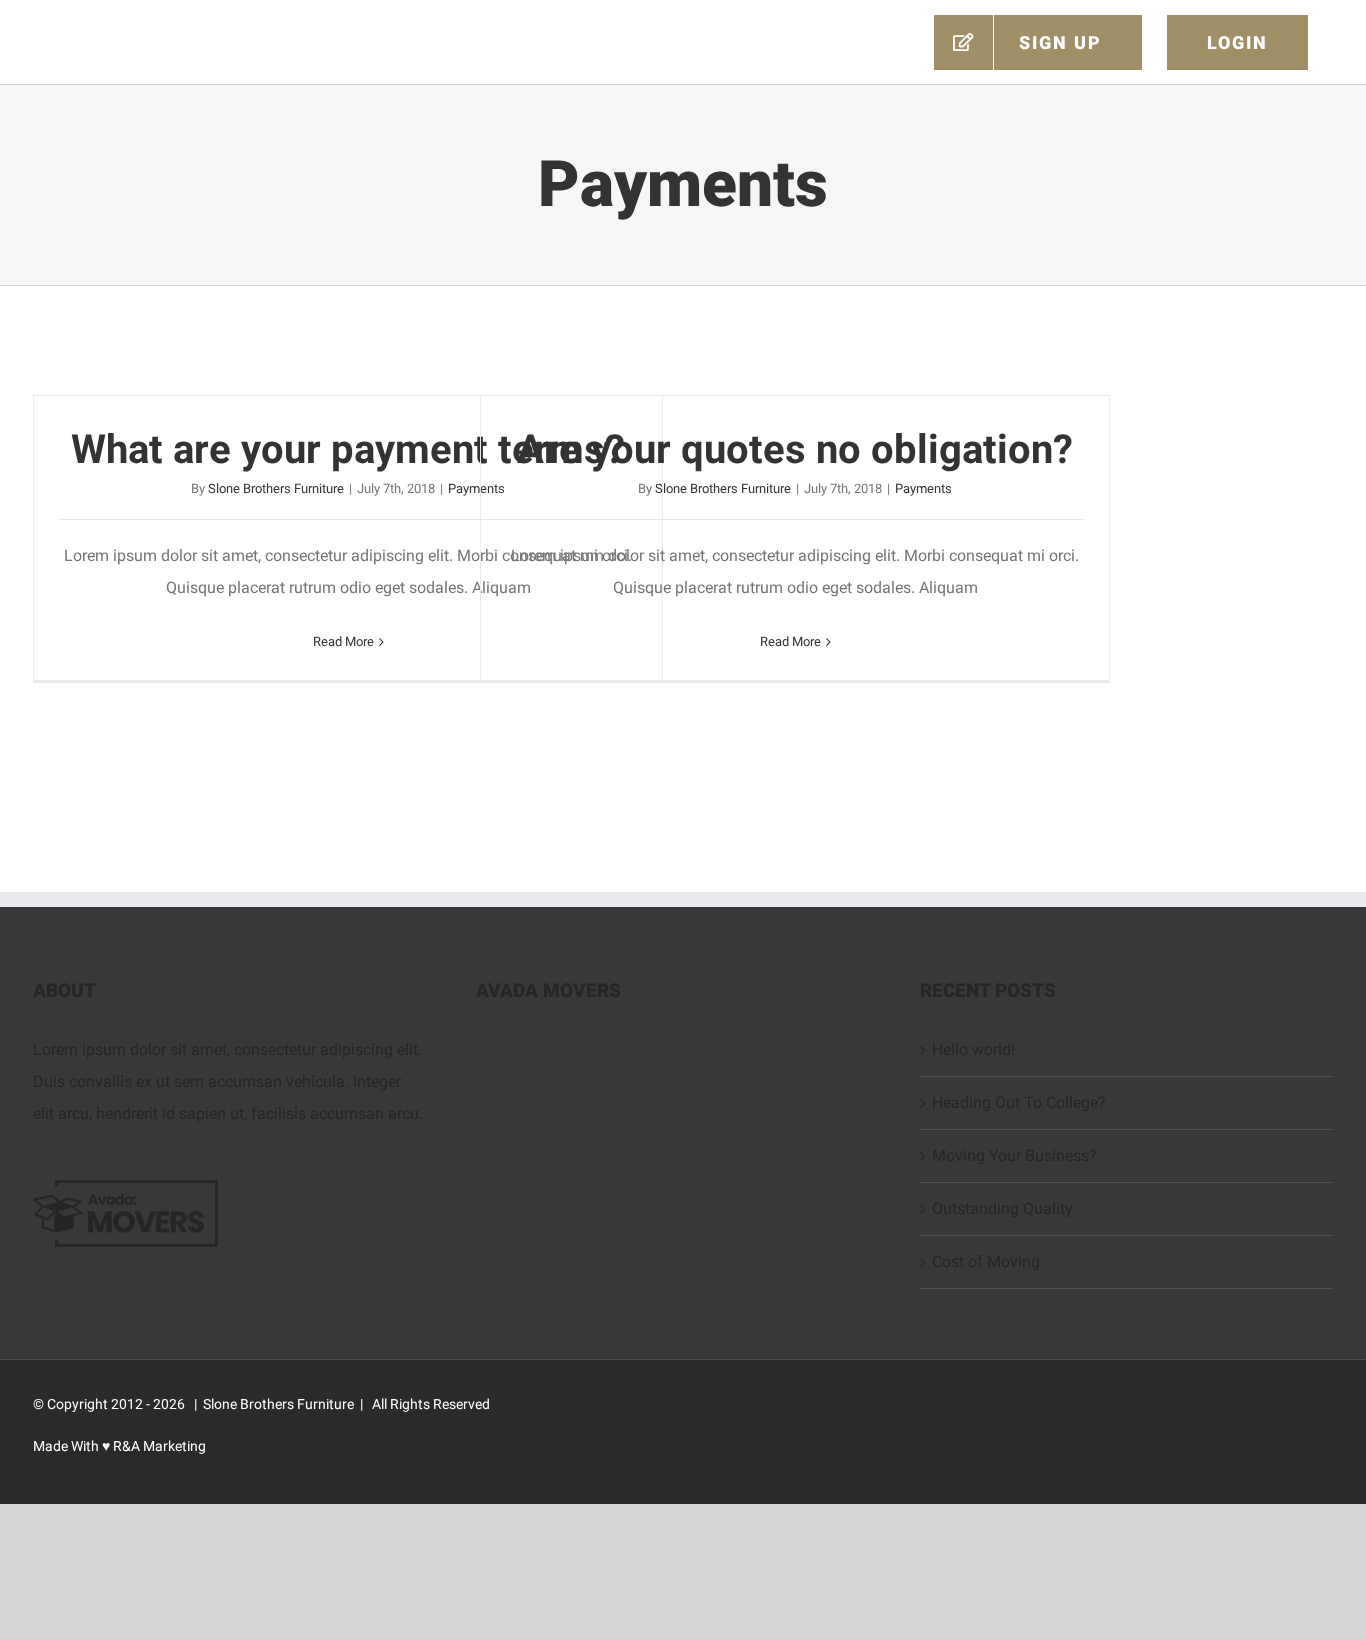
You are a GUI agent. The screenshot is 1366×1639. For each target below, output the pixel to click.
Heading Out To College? (1019, 1102)
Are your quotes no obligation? (795, 449)
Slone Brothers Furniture (276, 488)
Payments (923, 488)
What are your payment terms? (348, 449)
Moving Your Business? (1014, 1155)
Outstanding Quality (1002, 1208)
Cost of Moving (986, 1261)
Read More (343, 641)
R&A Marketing (158, 1446)
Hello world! (973, 1049)
